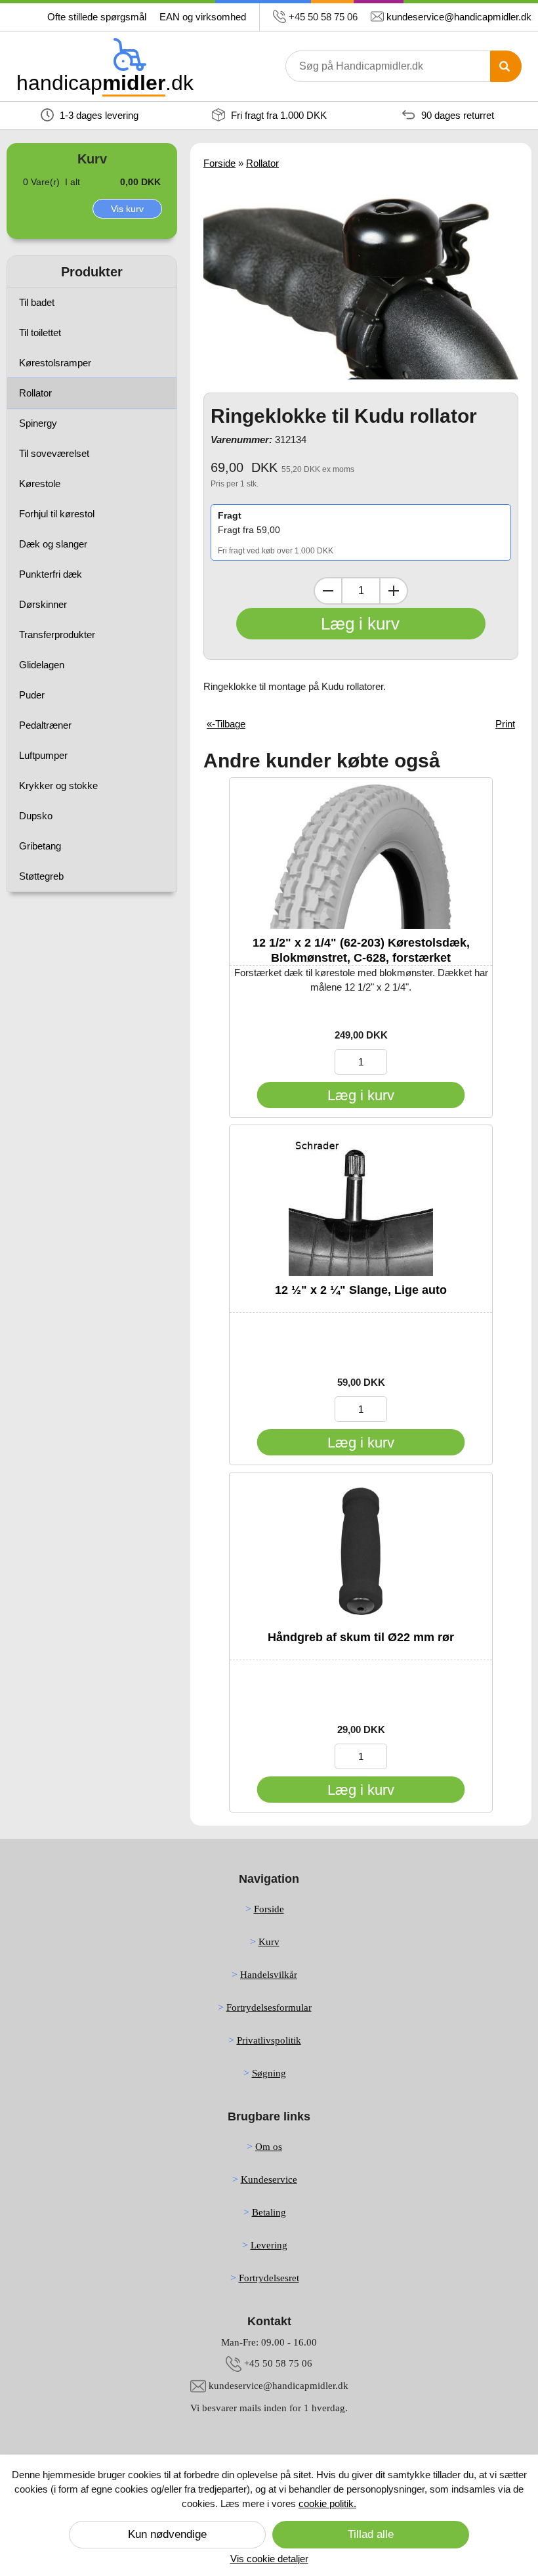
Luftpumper (43, 755)
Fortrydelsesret (269, 2278)
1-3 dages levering (98, 115)
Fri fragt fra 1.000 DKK (278, 115)
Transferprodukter (57, 634)
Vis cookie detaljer (269, 2559)
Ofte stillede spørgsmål (97, 17)
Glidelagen (42, 665)
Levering (269, 2245)
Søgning (269, 2073)
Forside (219, 163)
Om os (269, 2147)
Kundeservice (269, 2179)
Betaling (269, 2212)
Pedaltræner (45, 725)
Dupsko (36, 816)
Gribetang (40, 846)
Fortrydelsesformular (269, 2007)
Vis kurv (127, 209)
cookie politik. (327, 2503)
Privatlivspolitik (269, 2040)
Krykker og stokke (58, 785)
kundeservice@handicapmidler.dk (459, 17)
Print (505, 724)
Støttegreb (41, 876)
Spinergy (38, 423)
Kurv (269, 1942)
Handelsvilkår (269, 1975)
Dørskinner (43, 604)
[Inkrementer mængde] (394, 591)
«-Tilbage (226, 724)
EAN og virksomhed (203, 17)
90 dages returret (456, 115)
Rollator (35, 393)
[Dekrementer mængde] (328, 591)
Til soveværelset (54, 453)
